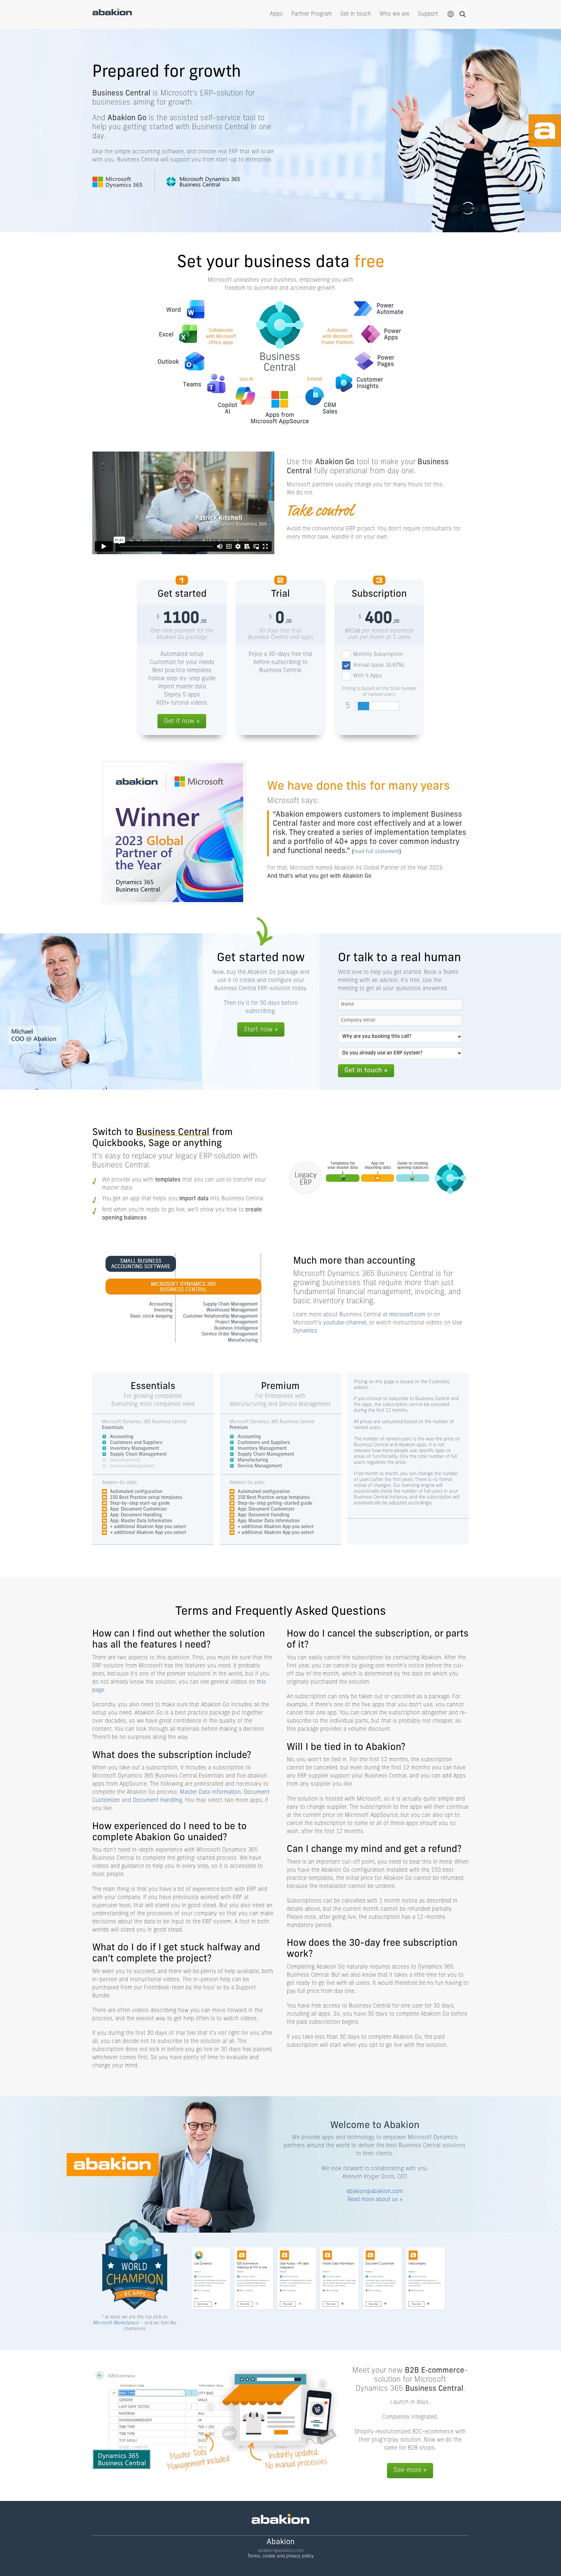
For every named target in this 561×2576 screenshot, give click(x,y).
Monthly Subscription (378, 655)
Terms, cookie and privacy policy (280, 2556)
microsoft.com (407, 1315)
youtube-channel (345, 1323)
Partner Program (312, 14)
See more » (410, 2470)
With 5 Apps (368, 676)
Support (428, 14)
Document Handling (157, 1800)
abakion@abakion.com (375, 2192)
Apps (276, 14)
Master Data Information (210, 1792)
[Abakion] (112, 14)
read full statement (376, 852)
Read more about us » (375, 2200)
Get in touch (356, 14)
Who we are (394, 14)
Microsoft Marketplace (116, 2323)
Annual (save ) (379, 665)
